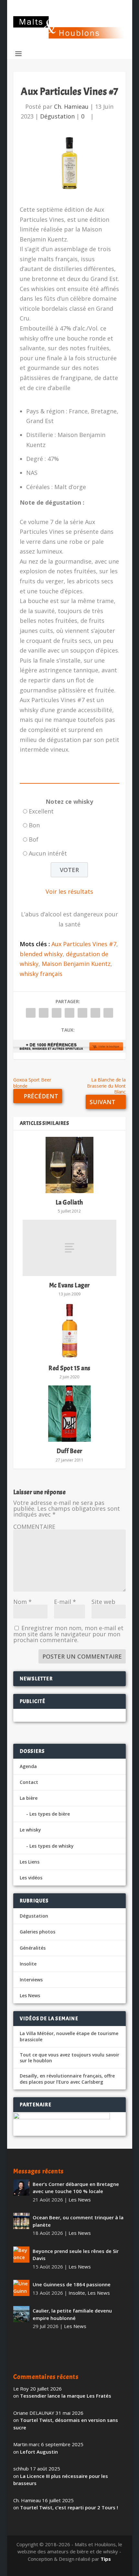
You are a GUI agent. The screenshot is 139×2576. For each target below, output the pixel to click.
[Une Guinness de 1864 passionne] (21, 2288)
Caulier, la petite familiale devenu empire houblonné (72, 2314)
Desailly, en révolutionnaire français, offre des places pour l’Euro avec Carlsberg (67, 2079)
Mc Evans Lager (69, 1285)
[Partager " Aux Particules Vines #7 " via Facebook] (31, 1013)
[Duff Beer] (69, 1414)
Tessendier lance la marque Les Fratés (66, 2396)
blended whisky (41, 954)
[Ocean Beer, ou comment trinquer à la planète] (21, 2221)
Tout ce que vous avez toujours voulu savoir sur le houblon (69, 2058)
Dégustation (57, 116)
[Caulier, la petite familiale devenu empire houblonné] (21, 2314)
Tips (106, 2559)
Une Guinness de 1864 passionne (72, 2284)
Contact (29, 1782)
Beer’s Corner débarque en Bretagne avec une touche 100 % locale (76, 2188)
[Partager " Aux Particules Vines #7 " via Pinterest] (69, 1013)
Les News (30, 1995)
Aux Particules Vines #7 (84, 944)
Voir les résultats (69, 891)
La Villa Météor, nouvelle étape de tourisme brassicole (69, 2036)
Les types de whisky (52, 1846)
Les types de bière (50, 1814)
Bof (34, 839)
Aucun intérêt (48, 853)
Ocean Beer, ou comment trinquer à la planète (78, 2221)
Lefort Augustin (39, 2452)
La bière (29, 1798)
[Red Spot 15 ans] (69, 1331)
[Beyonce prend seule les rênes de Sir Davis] (21, 2255)
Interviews (31, 1980)
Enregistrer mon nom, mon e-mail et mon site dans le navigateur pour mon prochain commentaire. (68, 1634)
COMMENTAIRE (34, 1527)
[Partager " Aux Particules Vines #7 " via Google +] (57, 1013)
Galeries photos (37, 1932)
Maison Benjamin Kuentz (76, 964)
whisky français (41, 974)
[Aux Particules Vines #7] (69, 163)
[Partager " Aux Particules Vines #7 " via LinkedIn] (82, 1013)
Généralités (33, 1948)
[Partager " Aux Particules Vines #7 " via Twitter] (44, 1013)
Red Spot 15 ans (69, 1368)
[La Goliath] (69, 1165)
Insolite (28, 1964)
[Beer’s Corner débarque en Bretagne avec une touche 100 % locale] (21, 2188)
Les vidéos (31, 1878)
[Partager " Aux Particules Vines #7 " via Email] (95, 1013)
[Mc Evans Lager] (69, 1248)
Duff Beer (69, 1451)
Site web (103, 1602)
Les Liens (30, 1862)
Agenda (28, 1766)
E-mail (65, 1602)
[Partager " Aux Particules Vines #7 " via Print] (108, 1013)
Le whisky (30, 1830)
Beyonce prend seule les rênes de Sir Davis (76, 2255)
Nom (22, 1602)
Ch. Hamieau (71, 106)
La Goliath (69, 1202)
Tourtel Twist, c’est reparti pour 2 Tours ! (69, 2507)
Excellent (41, 811)
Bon (34, 825)
